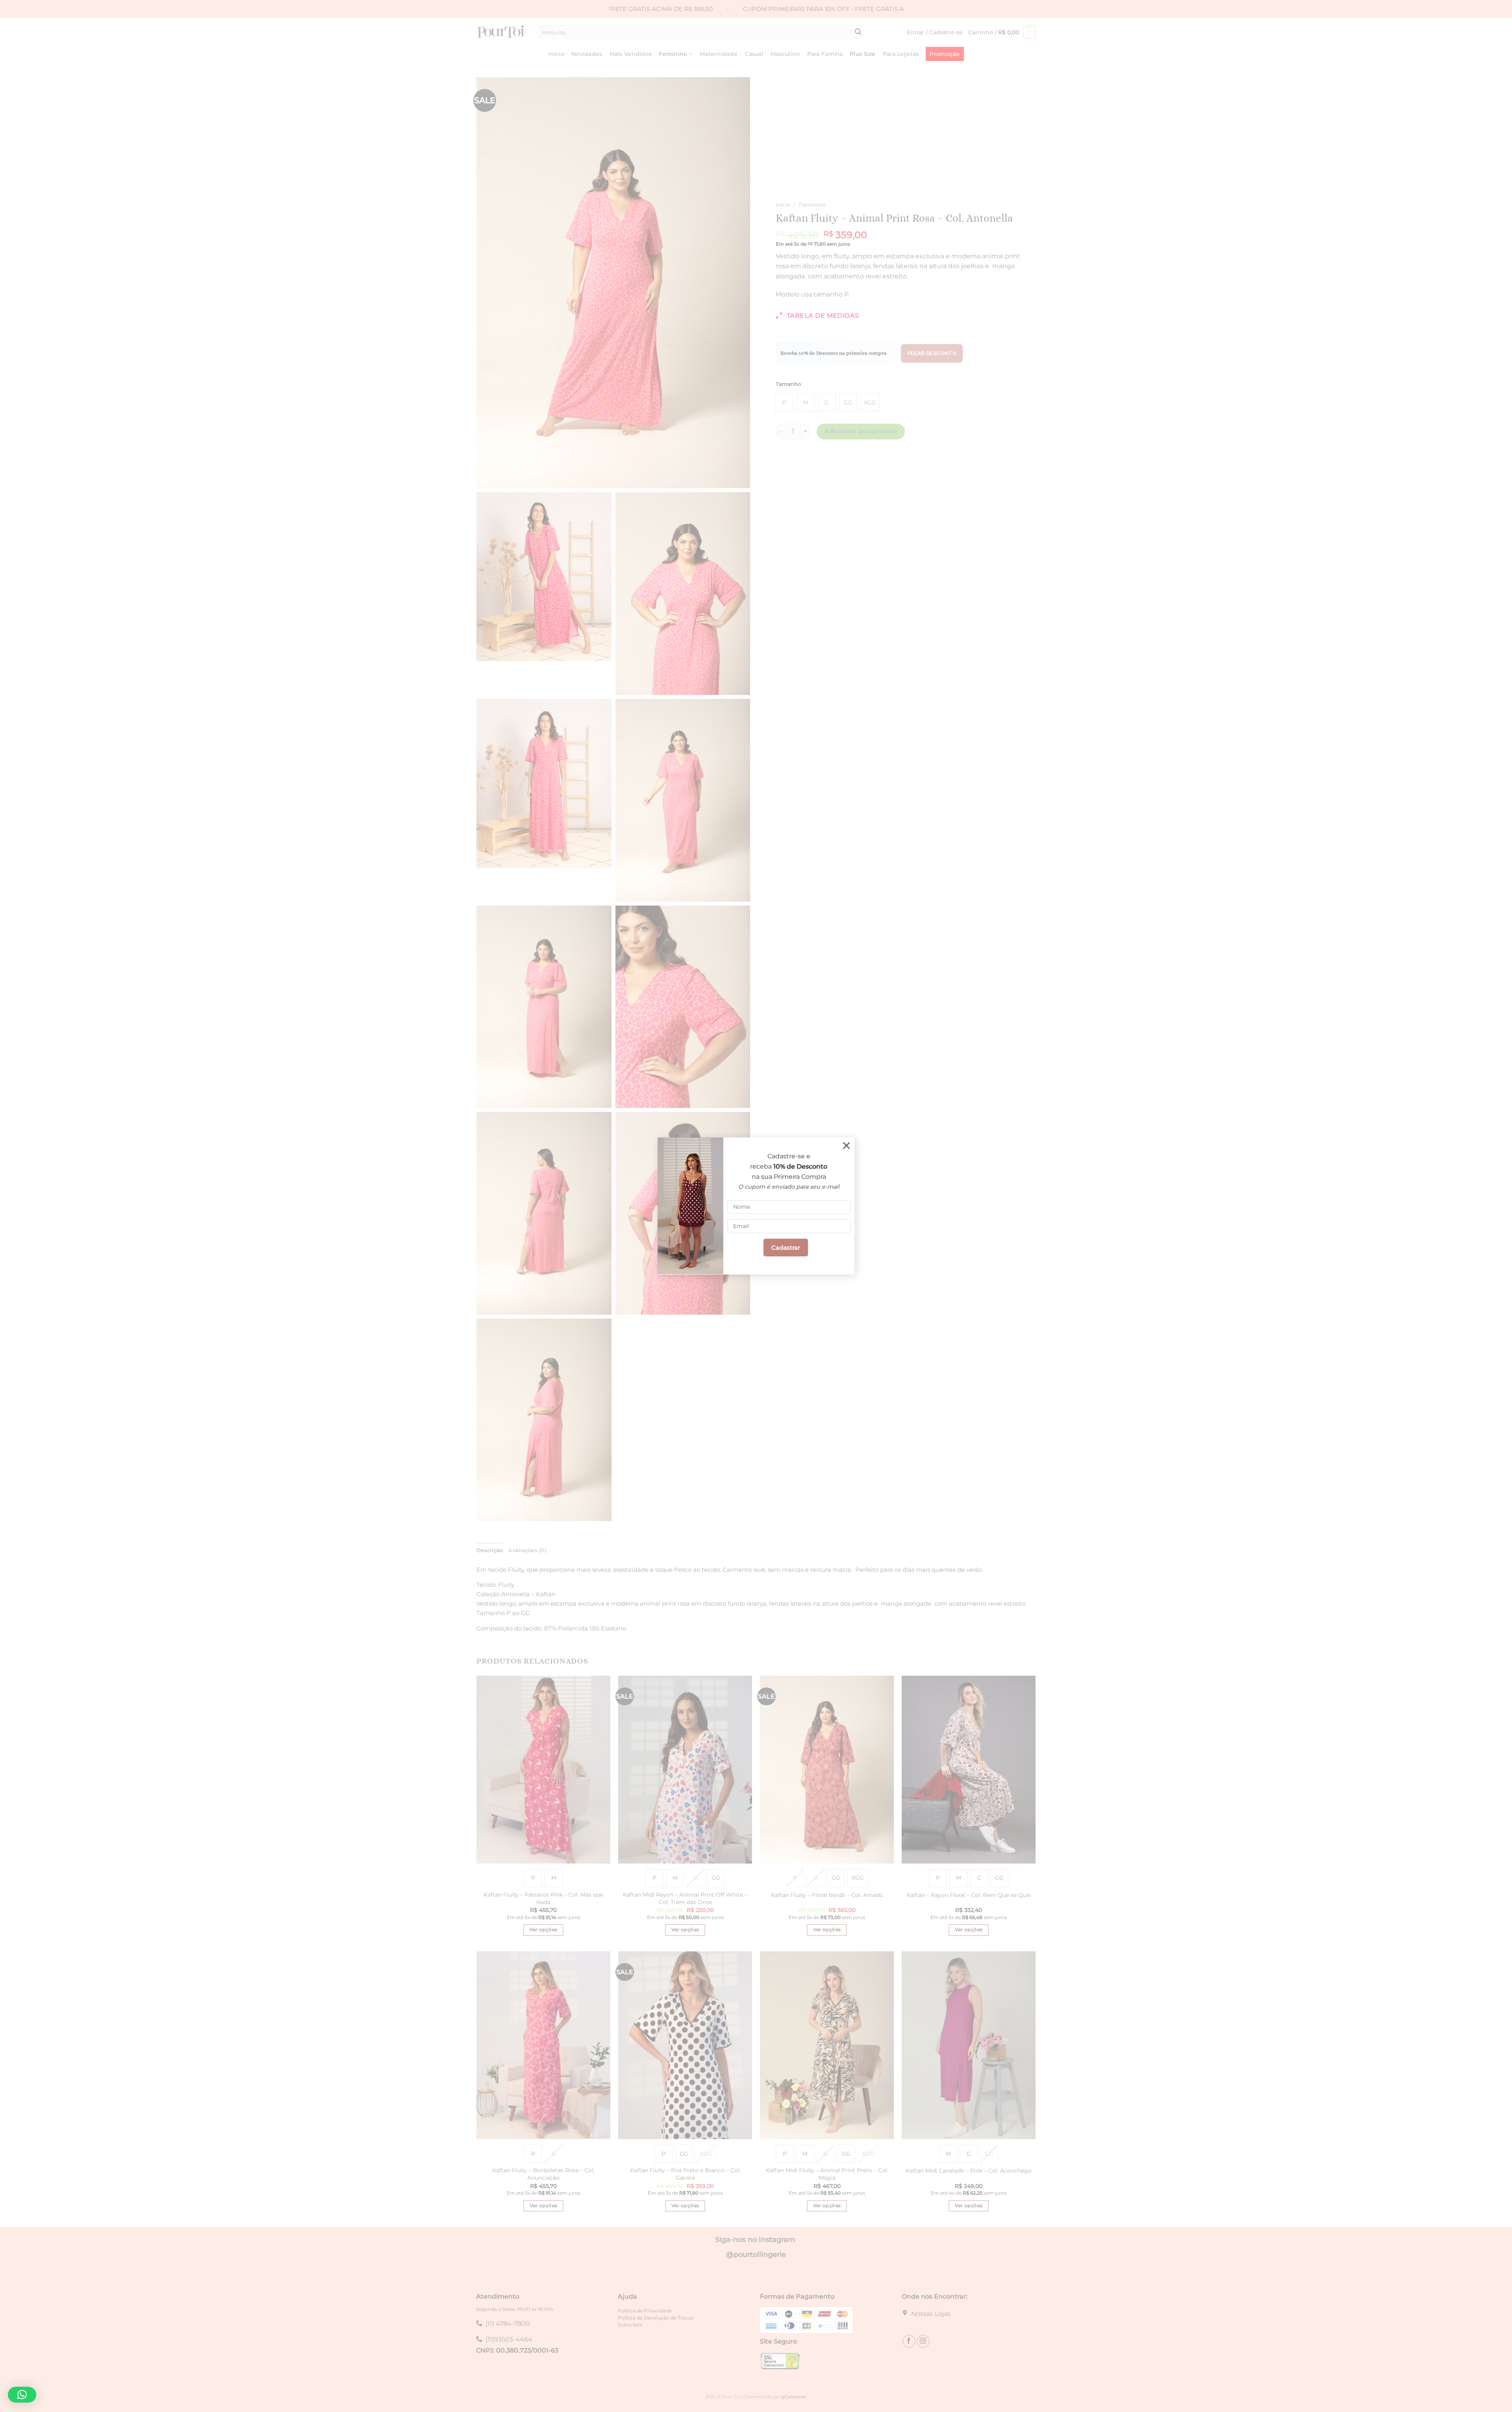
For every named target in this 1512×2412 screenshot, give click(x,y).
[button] (22, 2395)
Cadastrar (786, 1248)
